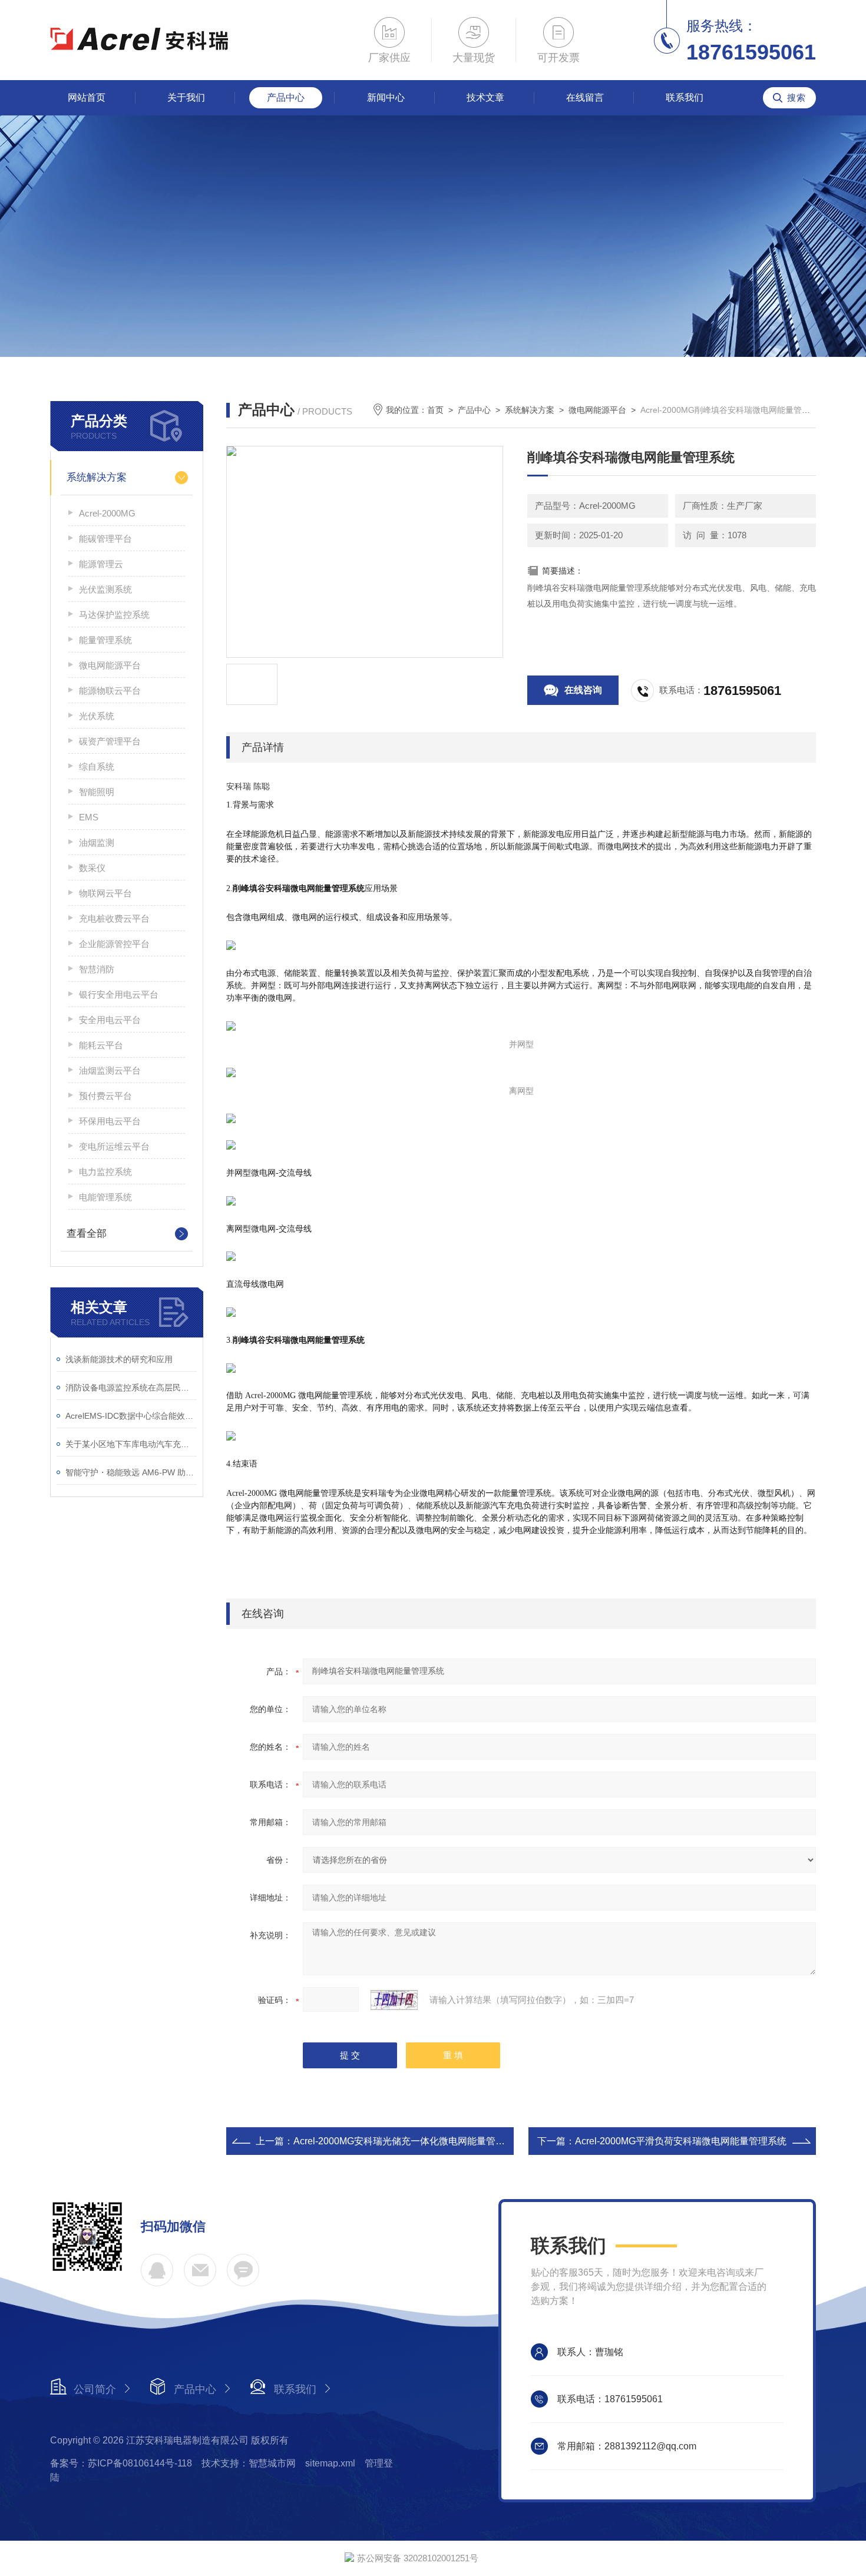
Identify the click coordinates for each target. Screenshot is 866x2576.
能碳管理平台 (105, 539)
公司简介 (95, 2389)
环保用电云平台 (110, 1121)
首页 (435, 410)
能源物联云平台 (110, 691)
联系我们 (685, 97)
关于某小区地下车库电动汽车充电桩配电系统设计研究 (131, 1444)
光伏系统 (97, 716)
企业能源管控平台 (114, 944)
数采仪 (92, 868)
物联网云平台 (105, 893)
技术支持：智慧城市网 (249, 2463)
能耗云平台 (101, 1045)
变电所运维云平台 (114, 1146)
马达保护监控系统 (114, 615)
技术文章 (485, 97)
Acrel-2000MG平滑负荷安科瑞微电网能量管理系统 (681, 2141)
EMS (89, 817)
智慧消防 (97, 969)
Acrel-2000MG (107, 513)
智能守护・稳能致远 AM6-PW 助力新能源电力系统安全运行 (131, 1472)
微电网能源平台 (110, 665)
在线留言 (585, 97)
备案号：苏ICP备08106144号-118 (121, 2463)
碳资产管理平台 (110, 741)
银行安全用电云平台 (119, 994)
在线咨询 (583, 690)
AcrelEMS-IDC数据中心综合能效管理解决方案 (131, 1416)
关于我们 (186, 97)
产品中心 (286, 97)
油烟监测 (97, 842)
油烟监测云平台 (110, 1070)
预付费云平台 (105, 1096)
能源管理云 (101, 564)
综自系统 (97, 766)
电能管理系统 (105, 1197)
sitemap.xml (330, 2463)
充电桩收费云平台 (114, 918)
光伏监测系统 (105, 589)
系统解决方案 (97, 477)
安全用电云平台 (110, 1020)
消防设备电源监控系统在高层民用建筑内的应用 (131, 1388)
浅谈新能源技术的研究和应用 (119, 1359)
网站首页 (87, 97)
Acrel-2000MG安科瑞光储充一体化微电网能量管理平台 (409, 2141)
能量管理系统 (105, 640)
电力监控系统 (105, 1172)
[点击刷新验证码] (394, 2000)
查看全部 (87, 1234)
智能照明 (97, 792)
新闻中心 (386, 97)
